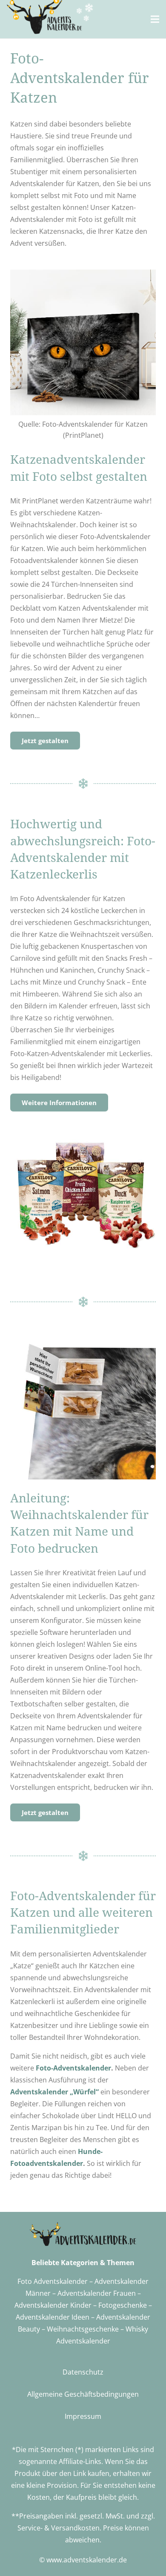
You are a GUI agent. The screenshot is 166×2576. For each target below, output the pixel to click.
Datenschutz (83, 2372)
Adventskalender (43, 2317)
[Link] (50, 17)
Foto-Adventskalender (73, 2068)
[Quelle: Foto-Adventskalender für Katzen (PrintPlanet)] (83, 342)
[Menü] (155, 19)
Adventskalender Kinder (53, 2305)
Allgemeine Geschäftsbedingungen (83, 2394)
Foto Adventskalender (53, 2281)
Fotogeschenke (123, 2305)
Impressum (83, 2416)
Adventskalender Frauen (97, 2293)
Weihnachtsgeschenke (83, 2329)
